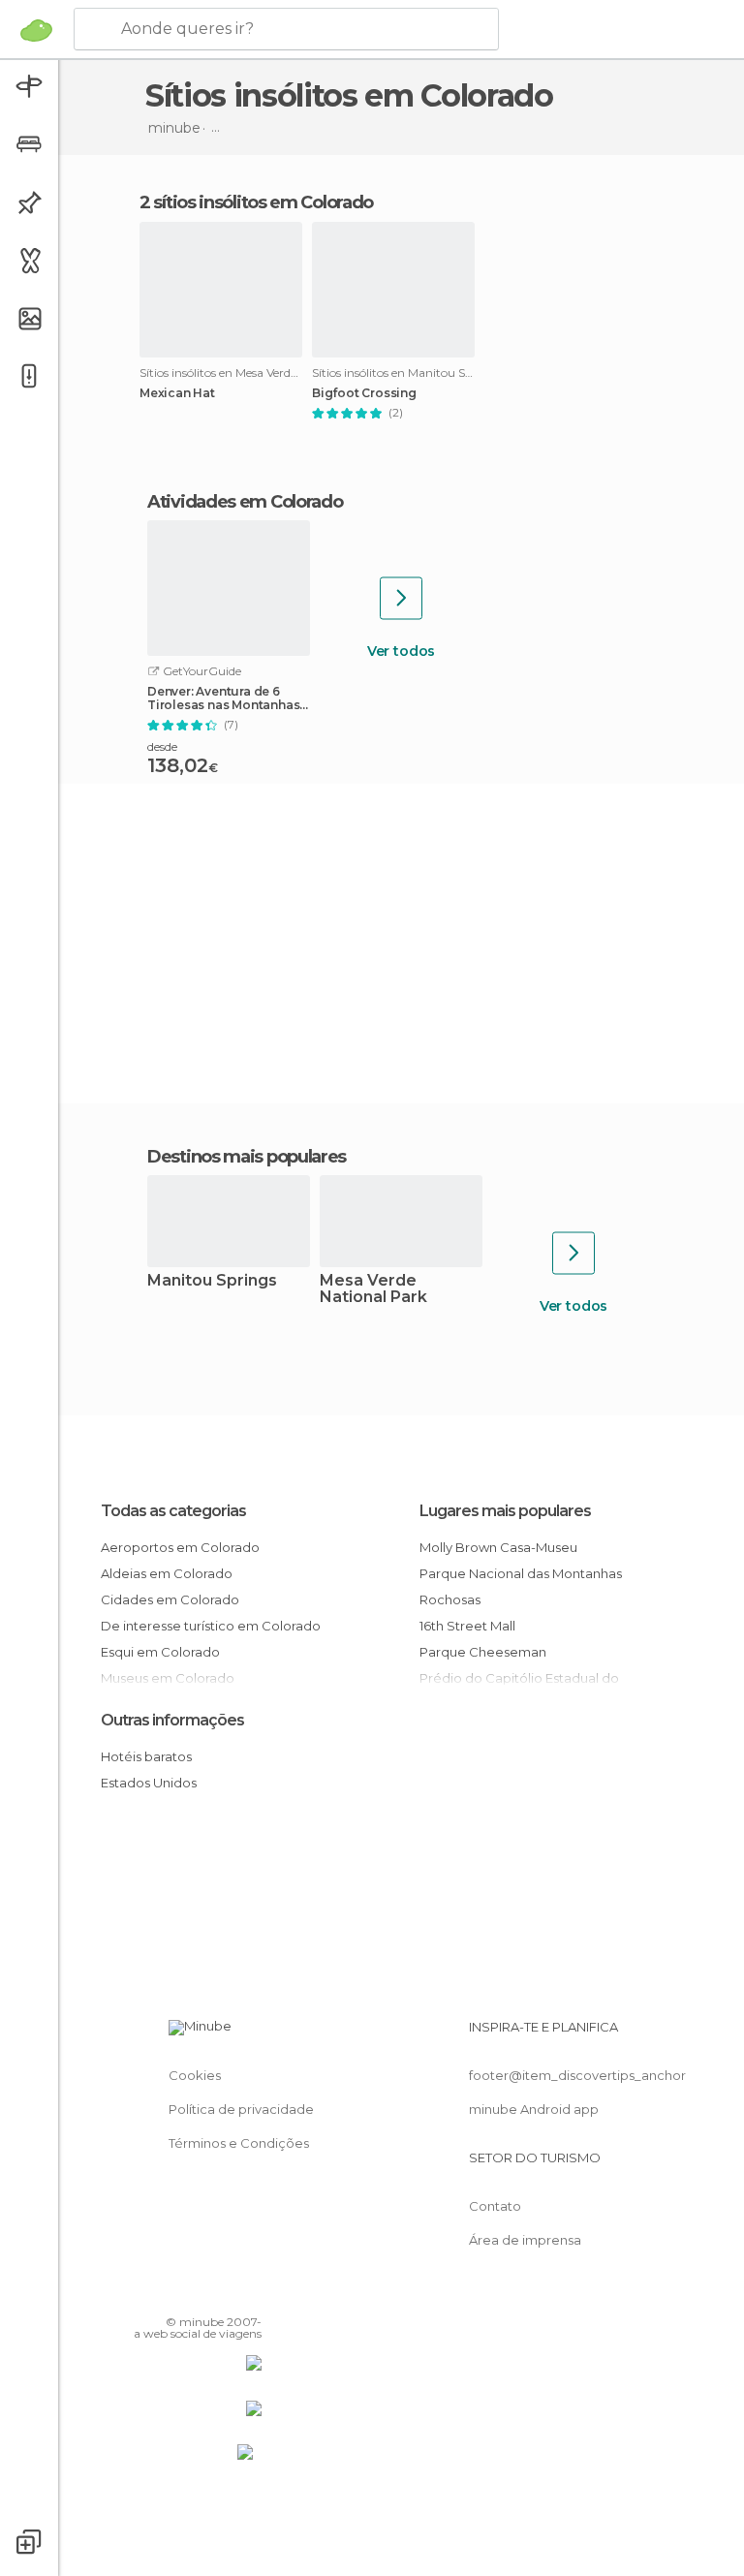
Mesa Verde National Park (373, 1289)
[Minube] (36, 30)
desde (162, 746)
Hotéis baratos (146, 1756)
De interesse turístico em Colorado (211, 1626)
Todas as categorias (173, 1511)
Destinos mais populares (247, 1157)
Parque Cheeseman (483, 1652)
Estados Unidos (149, 1783)
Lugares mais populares (505, 1511)
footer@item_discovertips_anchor (577, 2075)
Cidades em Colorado (170, 1599)
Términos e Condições (239, 2143)
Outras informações (172, 1720)
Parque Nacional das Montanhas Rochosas (521, 1586)
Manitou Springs (212, 1281)
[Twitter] (199, 2294)
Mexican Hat (177, 393)
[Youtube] (249, 2294)
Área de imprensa (525, 2240)
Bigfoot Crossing (364, 393)
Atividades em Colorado (245, 502)
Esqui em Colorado (160, 1652)
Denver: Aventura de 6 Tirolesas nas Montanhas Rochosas (223, 698)
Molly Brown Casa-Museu (498, 1547)
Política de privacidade (241, 2109)
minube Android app (534, 2109)
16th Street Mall (467, 1626)
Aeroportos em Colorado (180, 1547)
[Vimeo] (224, 2294)
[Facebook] (173, 2294)
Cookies (195, 2075)
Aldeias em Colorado (167, 1573)
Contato (495, 2206)
